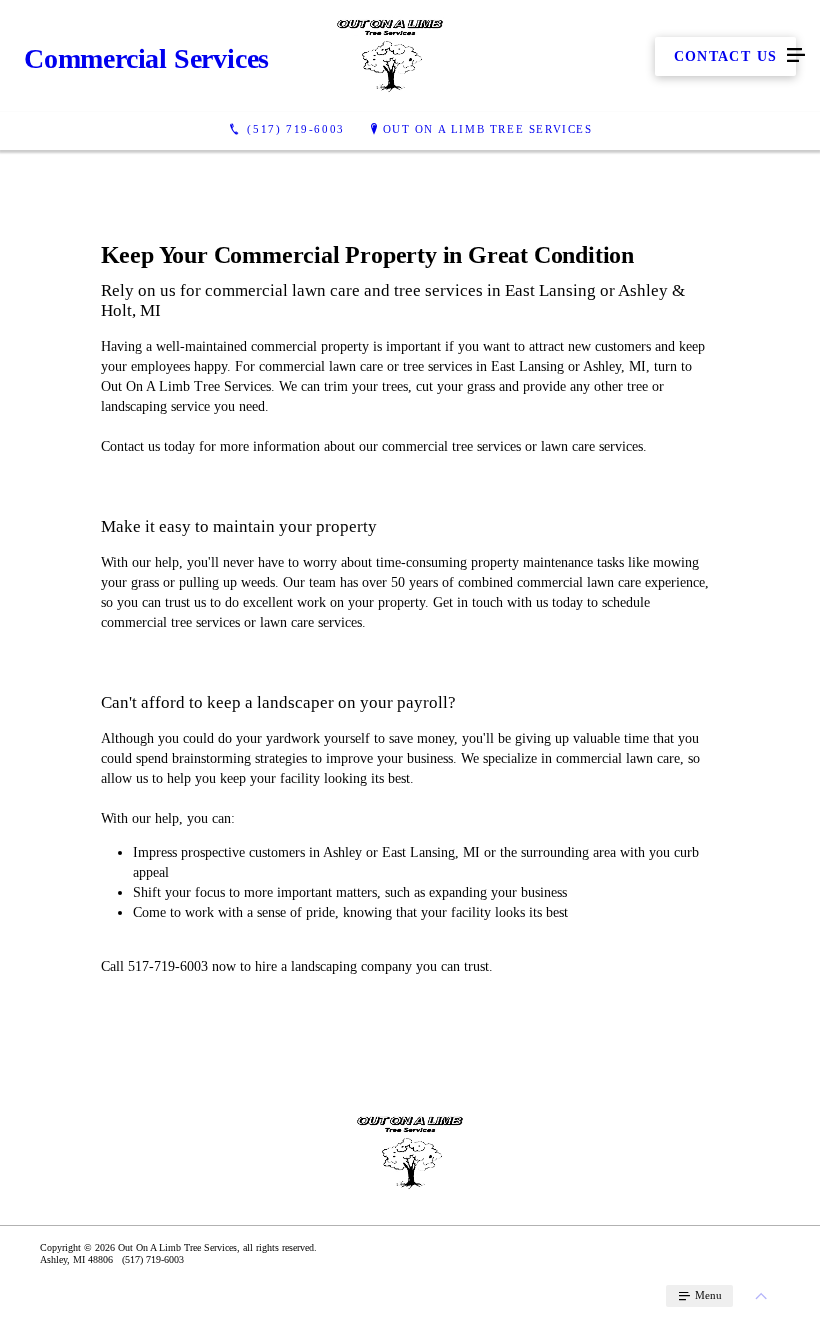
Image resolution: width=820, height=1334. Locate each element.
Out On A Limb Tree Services (488, 129)
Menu (707, 1295)
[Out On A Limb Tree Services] (390, 56)
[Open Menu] (796, 56)
